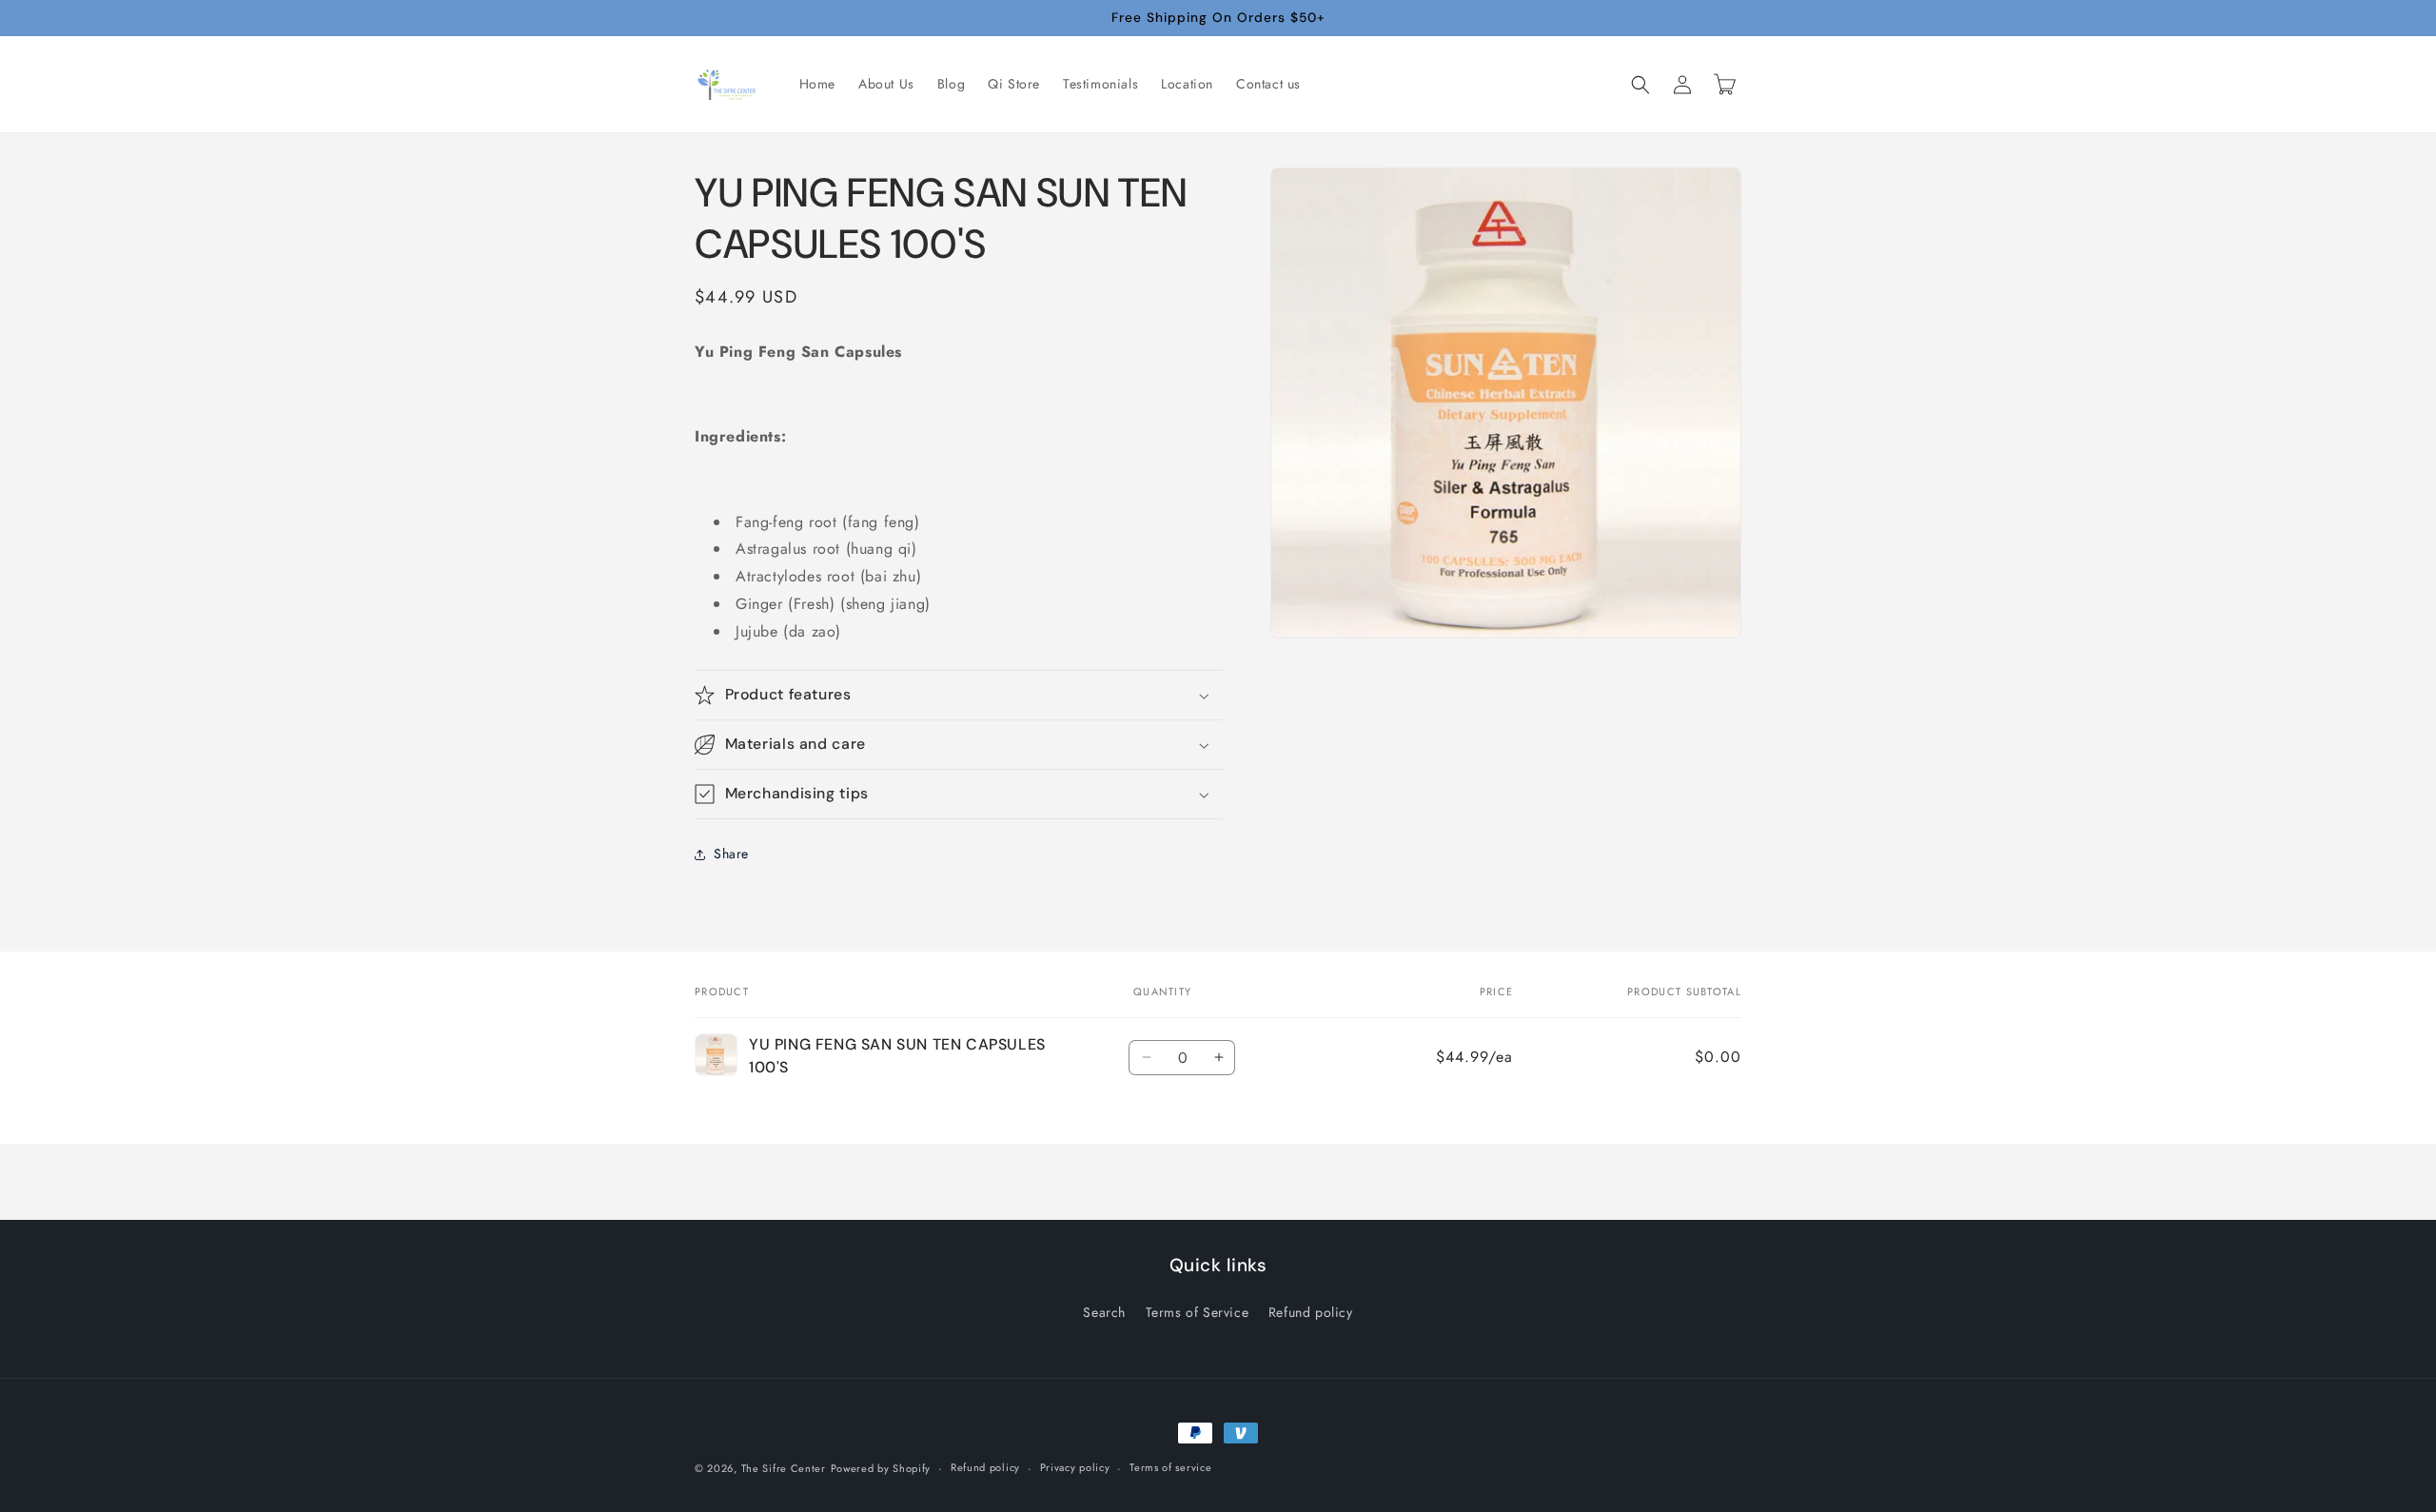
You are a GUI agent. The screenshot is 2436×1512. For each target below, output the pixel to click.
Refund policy (1311, 1312)
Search (1104, 1312)
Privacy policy (1075, 1467)
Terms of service (1170, 1467)
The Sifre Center (784, 1468)
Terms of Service (1198, 1312)
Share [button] (731, 854)
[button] (1640, 85)
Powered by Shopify (881, 1468)
